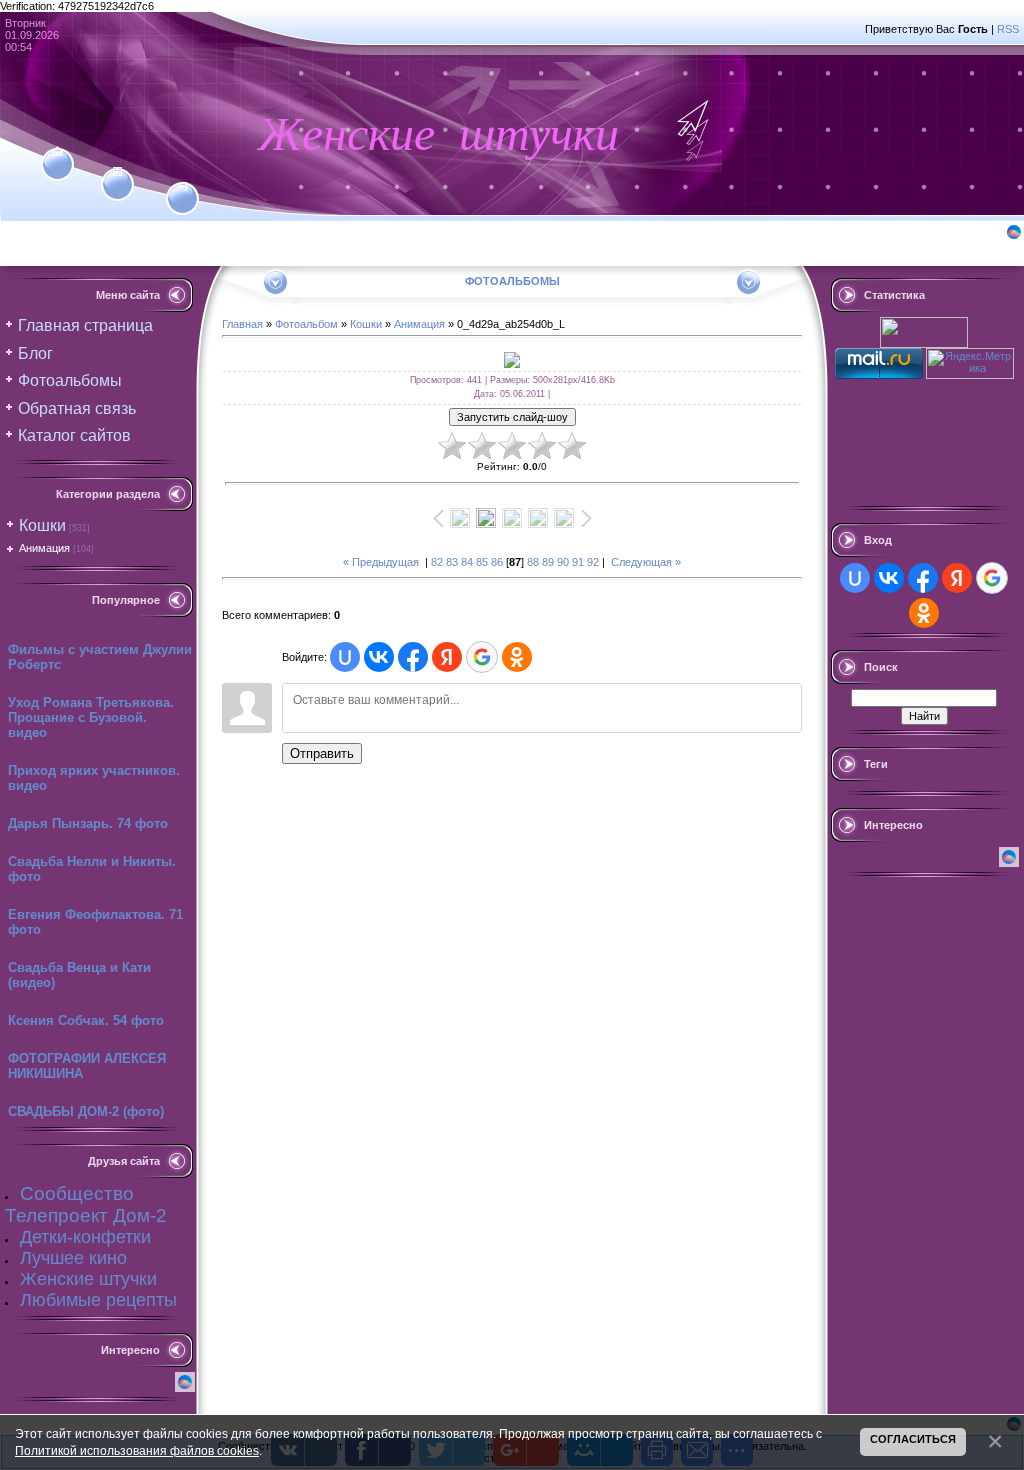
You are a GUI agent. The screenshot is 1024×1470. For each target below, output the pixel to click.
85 (482, 562)
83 (452, 562)
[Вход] (182, 187)
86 (497, 562)
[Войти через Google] (482, 657)
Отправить (322, 753)
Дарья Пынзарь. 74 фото (88, 823)
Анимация (44, 548)
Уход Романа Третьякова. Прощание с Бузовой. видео (91, 717)
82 (437, 562)
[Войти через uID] (345, 657)
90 (563, 562)
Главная (242, 324)
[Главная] (57, 152)
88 (533, 562)
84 (467, 562)
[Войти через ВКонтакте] (379, 657)
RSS (1008, 29)
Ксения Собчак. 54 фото (86, 1020)
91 (578, 562)
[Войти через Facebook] (413, 657)
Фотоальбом (306, 324)
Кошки (42, 525)
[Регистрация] (117, 172)
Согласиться (913, 1439)
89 (548, 562)
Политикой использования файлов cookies (137, 1450)
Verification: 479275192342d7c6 (509, 732)
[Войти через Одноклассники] (517, 657)
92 (593, 562)
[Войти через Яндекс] (447, 657)
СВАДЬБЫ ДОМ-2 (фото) (86, 1111)
